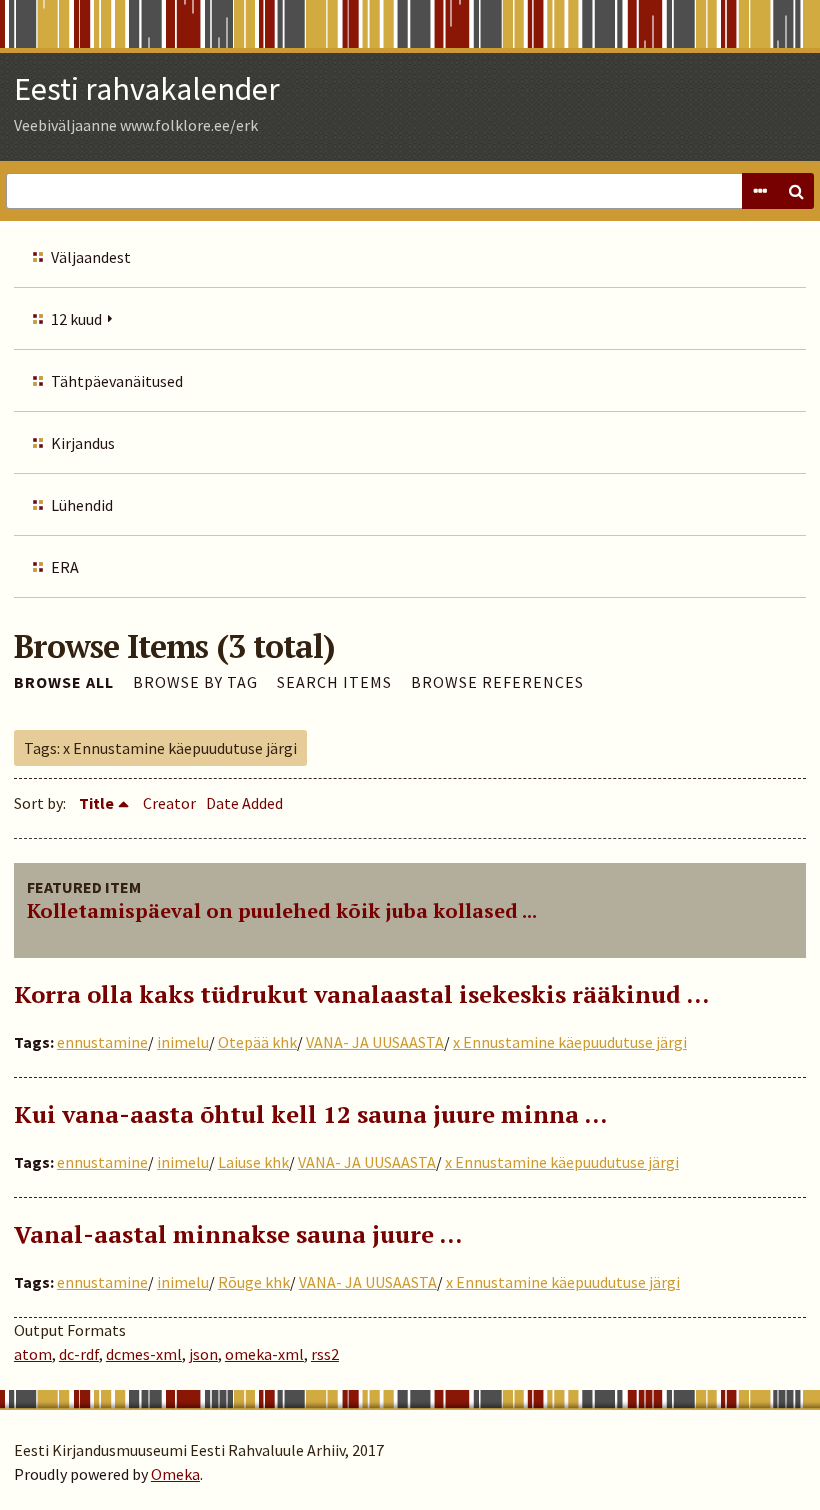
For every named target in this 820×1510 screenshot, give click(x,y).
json (203, 1354)
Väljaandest (91, 257)
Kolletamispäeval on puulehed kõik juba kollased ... (282, 910)
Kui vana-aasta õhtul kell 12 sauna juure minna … (310, 1114)
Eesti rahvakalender (147, 89)
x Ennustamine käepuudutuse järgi (570, 1042)
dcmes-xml (144, 1354)
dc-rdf (79, 1354)
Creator (169, 803)
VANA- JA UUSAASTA (375, 1042)
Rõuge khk (254, 1282)
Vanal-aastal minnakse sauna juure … (238, 1234)
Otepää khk (257, 1042)
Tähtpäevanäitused (117, 381)
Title (96, 803)
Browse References (497, 682)
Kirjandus (83, 443)
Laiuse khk (253, 1162)
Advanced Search (760, 191)
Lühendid (82, 505)
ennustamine (102, 1042)
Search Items (334, 682)
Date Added (244, 803)
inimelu (183, 1042)
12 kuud (76, 319)
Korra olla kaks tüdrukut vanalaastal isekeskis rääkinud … (361, 994)
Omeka (175, 1474)
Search (796, 191)
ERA (65, 567)
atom (33, 1354)
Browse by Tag (195, 682)
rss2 (325, 1354)
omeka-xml (264, 1354)
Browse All (64, 682)
